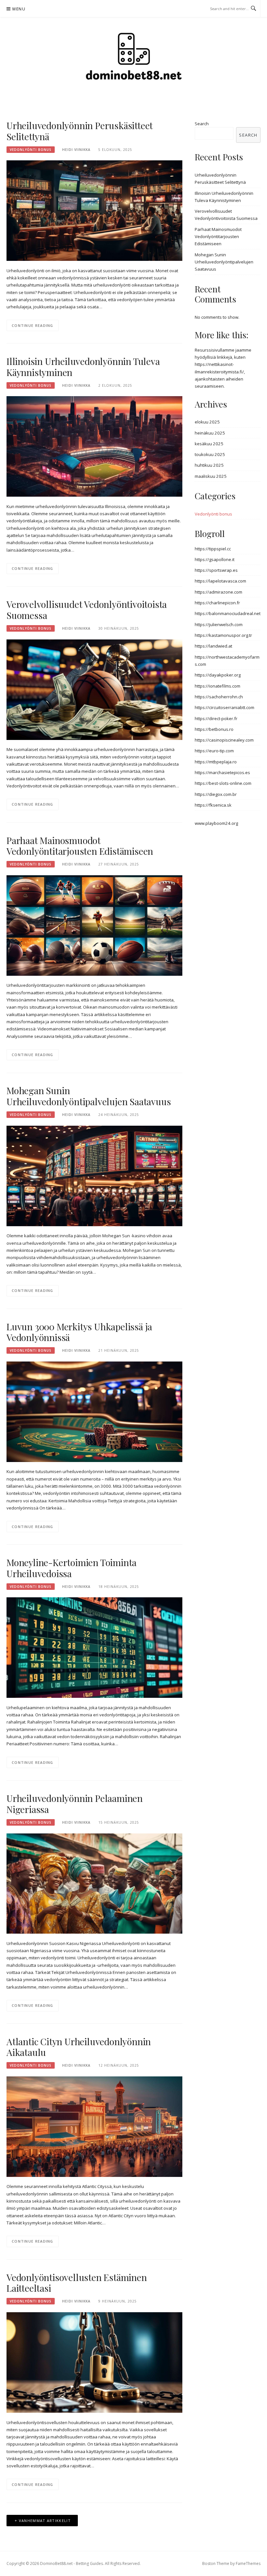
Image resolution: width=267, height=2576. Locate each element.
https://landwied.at (213, 646)
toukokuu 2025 (210, 454)
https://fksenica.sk (213, 805)
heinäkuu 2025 (210, 433)
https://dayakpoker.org (218, 675)
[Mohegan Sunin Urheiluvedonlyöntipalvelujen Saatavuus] (94, 1175)
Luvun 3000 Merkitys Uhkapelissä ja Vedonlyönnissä (79, 1332)
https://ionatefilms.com (218, 686)
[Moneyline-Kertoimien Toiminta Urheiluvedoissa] (94, 1647)
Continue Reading (33, 325)
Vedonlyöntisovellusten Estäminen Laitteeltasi (77, 2283)
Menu (19, 9)
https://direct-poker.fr (216, 718)
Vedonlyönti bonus (31, 150)
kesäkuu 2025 (209, 444)
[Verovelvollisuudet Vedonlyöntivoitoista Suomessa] (94, 689)
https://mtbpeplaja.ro (216, 762)
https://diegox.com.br (216, 794)
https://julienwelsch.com (219, 624)
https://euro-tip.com (214, 751)
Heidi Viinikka (76, 150)
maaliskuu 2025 (211, 476)
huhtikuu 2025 (209, 465)
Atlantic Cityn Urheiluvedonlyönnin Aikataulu (79, 2047)
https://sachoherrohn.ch (219, 697)
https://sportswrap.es (216, 570)
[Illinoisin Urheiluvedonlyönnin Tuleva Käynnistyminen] (94, 446)
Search (202, 124)
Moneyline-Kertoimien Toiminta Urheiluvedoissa (71, 1568)
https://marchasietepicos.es (222, 772)
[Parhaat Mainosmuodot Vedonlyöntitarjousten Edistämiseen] (94, 925)
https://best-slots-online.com (223, 783)
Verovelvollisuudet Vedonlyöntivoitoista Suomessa (87, 610)
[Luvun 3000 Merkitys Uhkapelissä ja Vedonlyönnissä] (94, 1411)
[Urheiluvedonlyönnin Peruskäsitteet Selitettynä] (94, 210)
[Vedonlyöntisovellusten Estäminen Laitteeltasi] (94, 2362)
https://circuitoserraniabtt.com (225, 707)
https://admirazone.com (218, 592)
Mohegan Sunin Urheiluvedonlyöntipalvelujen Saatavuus (89, 1096)
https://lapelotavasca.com (220, 581)
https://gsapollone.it (215, 559)
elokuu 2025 (207, 422)
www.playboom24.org (216, 823)
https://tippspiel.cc (213, 549)
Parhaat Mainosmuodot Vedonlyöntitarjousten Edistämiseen (80, 846)
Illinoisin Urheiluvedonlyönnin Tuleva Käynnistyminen (83, 367)
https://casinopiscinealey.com (224, 740)
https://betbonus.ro (214, 729)
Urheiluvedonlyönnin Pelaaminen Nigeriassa (75, 1804)
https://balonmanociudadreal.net (228, 613)
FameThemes (248, 2563)
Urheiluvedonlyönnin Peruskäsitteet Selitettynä (80, 131)
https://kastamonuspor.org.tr (223, 635)
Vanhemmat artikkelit (45, 2521)
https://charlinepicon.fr (217, 603)
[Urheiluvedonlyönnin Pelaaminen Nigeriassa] (94, 1883)
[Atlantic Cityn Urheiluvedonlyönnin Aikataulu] (94, 2126)
